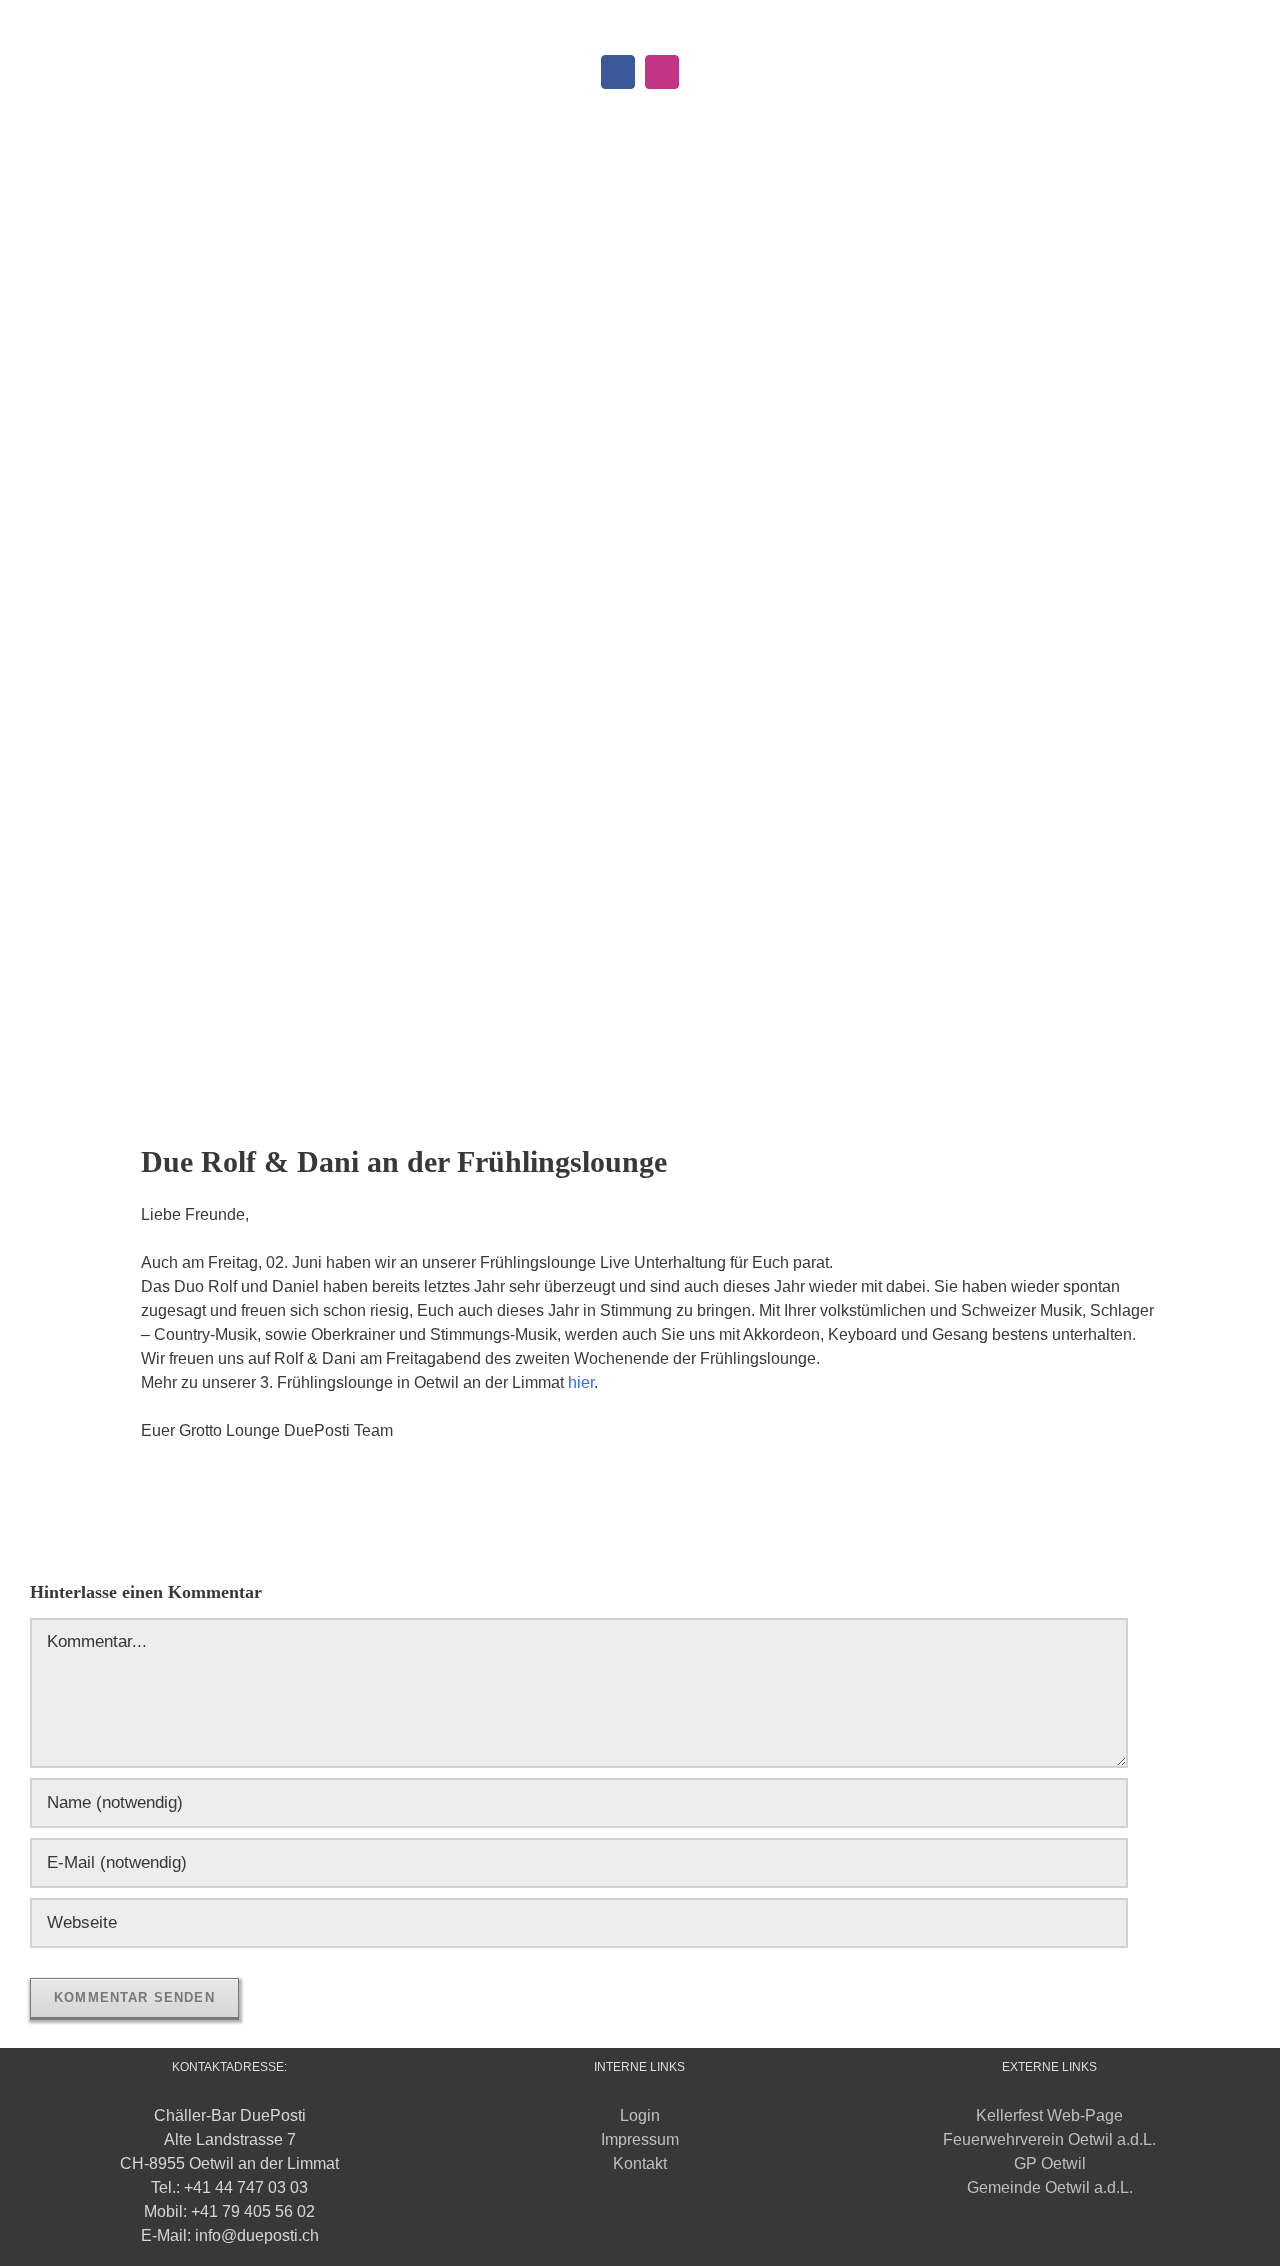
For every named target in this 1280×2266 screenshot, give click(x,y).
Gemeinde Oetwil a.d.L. (1050, 2187)
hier (581, 1382)
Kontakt (640, 2163)
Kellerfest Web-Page (1049, 2115)
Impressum (640, 2139)
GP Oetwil (1050, 2163)
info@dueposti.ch (728, 22)
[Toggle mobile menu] (1242, 138)
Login (640, 2115)
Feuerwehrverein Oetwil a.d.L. (1049, 2139)
